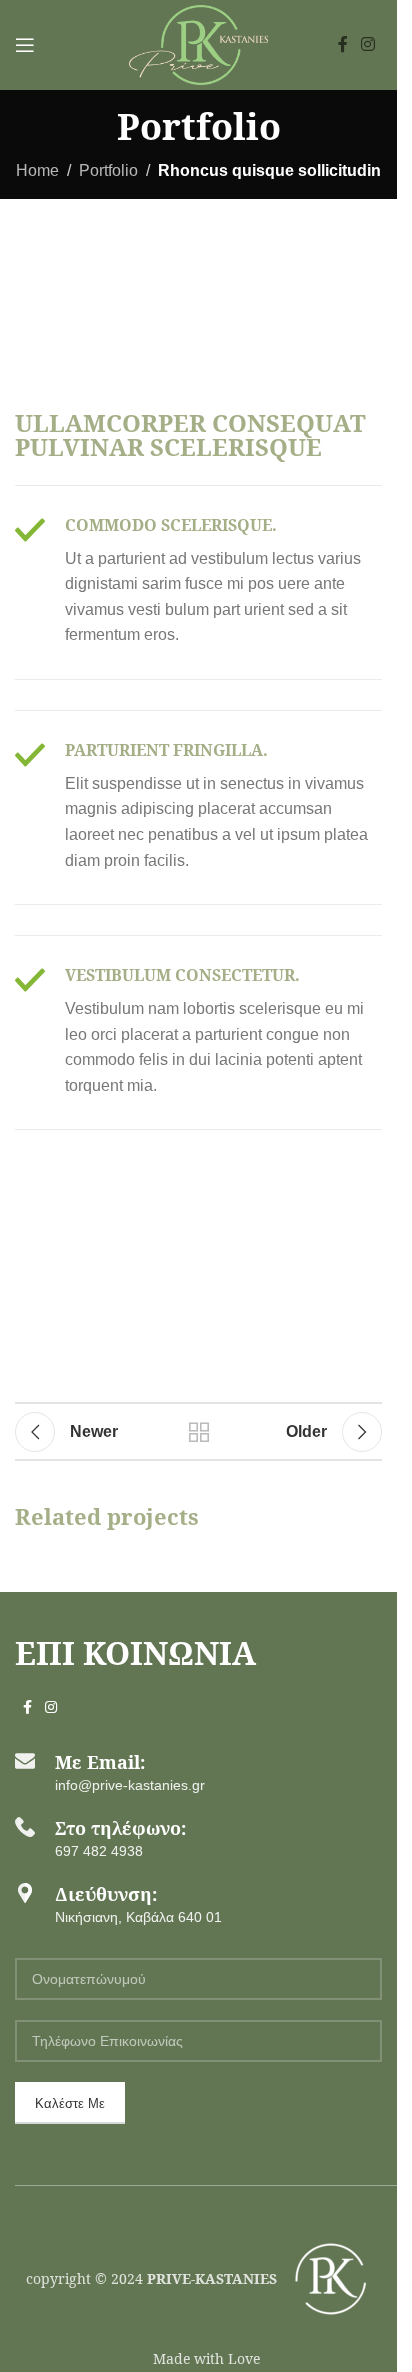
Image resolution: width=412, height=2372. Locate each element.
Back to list (198, 1432)
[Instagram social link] (368, 44)
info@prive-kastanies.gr (130, 1785)
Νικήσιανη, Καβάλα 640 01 (138, 1917)
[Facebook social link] (343, 44)
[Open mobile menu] (25, 45)
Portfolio (108, 170)
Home (37, 170)
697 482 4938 (99, 1851)
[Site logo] (198, 43)
